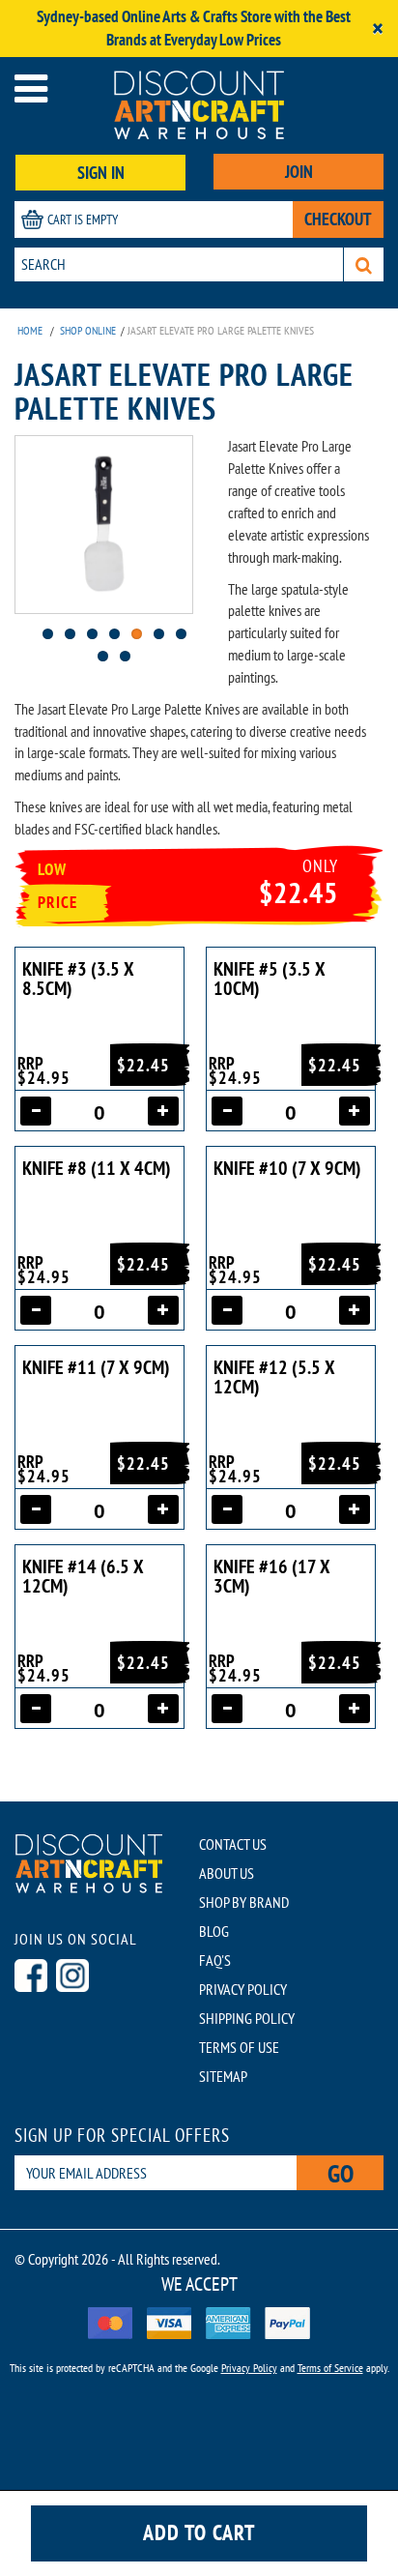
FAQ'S (215, 1960)
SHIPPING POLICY (247, 2018)
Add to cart (199, 2532)
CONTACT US (233, 1844)
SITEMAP (223, 2076)
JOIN (299, 172)
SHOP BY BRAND (244, 1902)
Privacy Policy (249, 2368)
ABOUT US (227, 1873)
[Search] (364, 264)
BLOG (214, 1931)
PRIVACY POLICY (243, 1989)
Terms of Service (330, 2368)
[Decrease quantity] (36, 1111)
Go (341, 2173)
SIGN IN (101, 173)
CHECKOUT (338, 219)
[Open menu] (31, 88)
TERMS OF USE (239, 2047)
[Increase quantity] (163, 1111)
